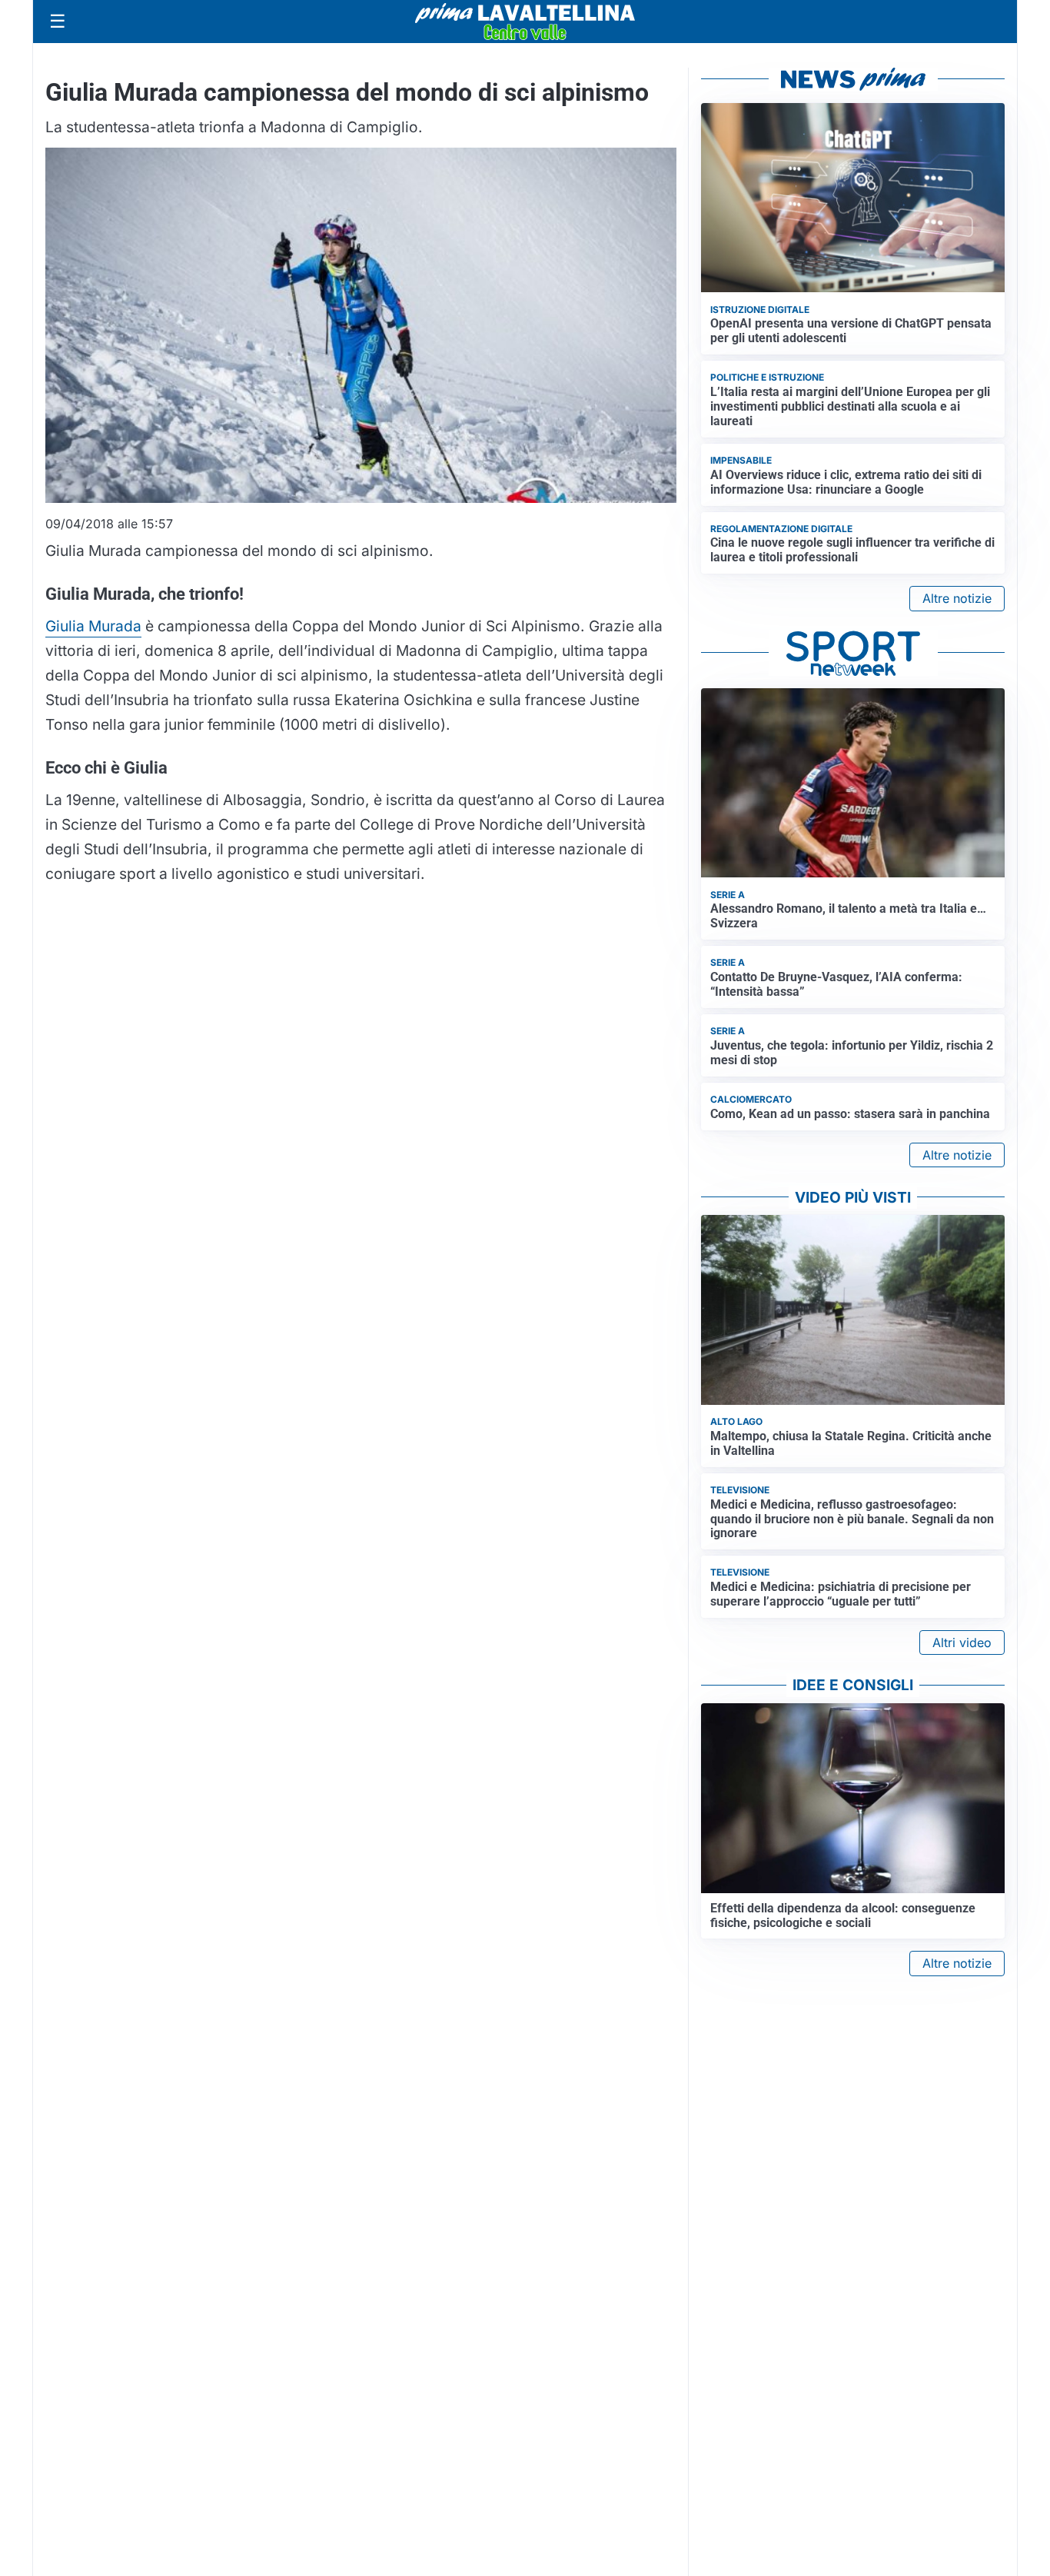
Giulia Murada (93, 626)
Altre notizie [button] (957, 598)
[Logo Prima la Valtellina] (525, 22)
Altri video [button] (962, 1642)
